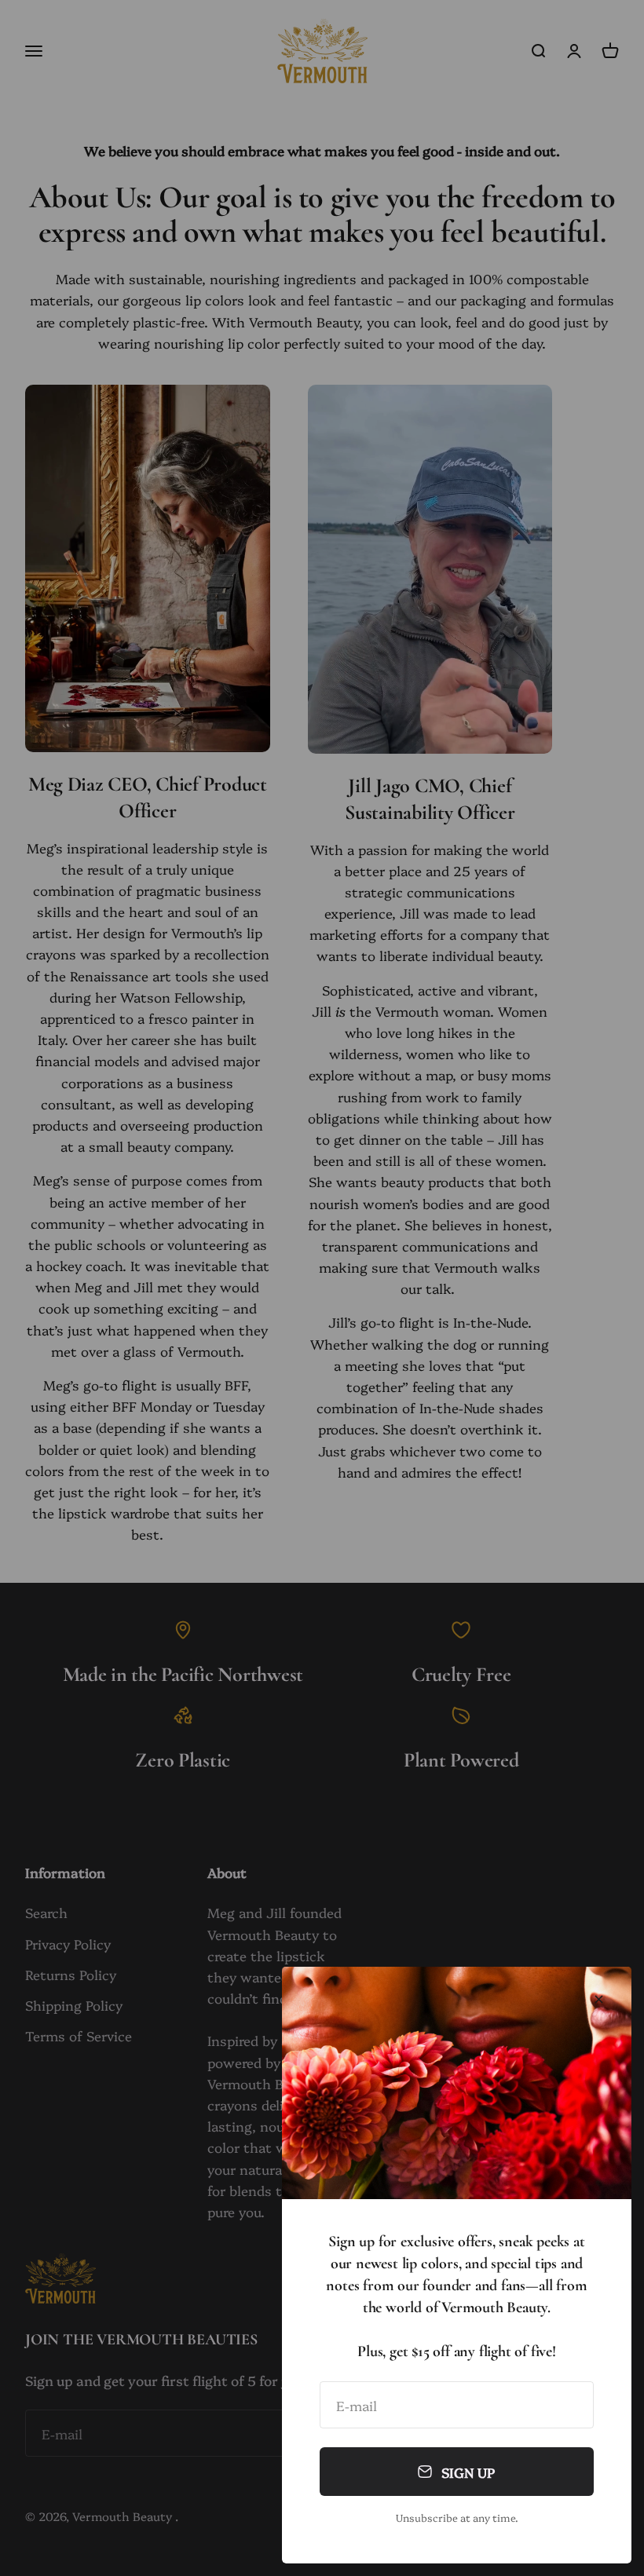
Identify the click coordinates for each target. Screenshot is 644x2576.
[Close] (599, 1999)
